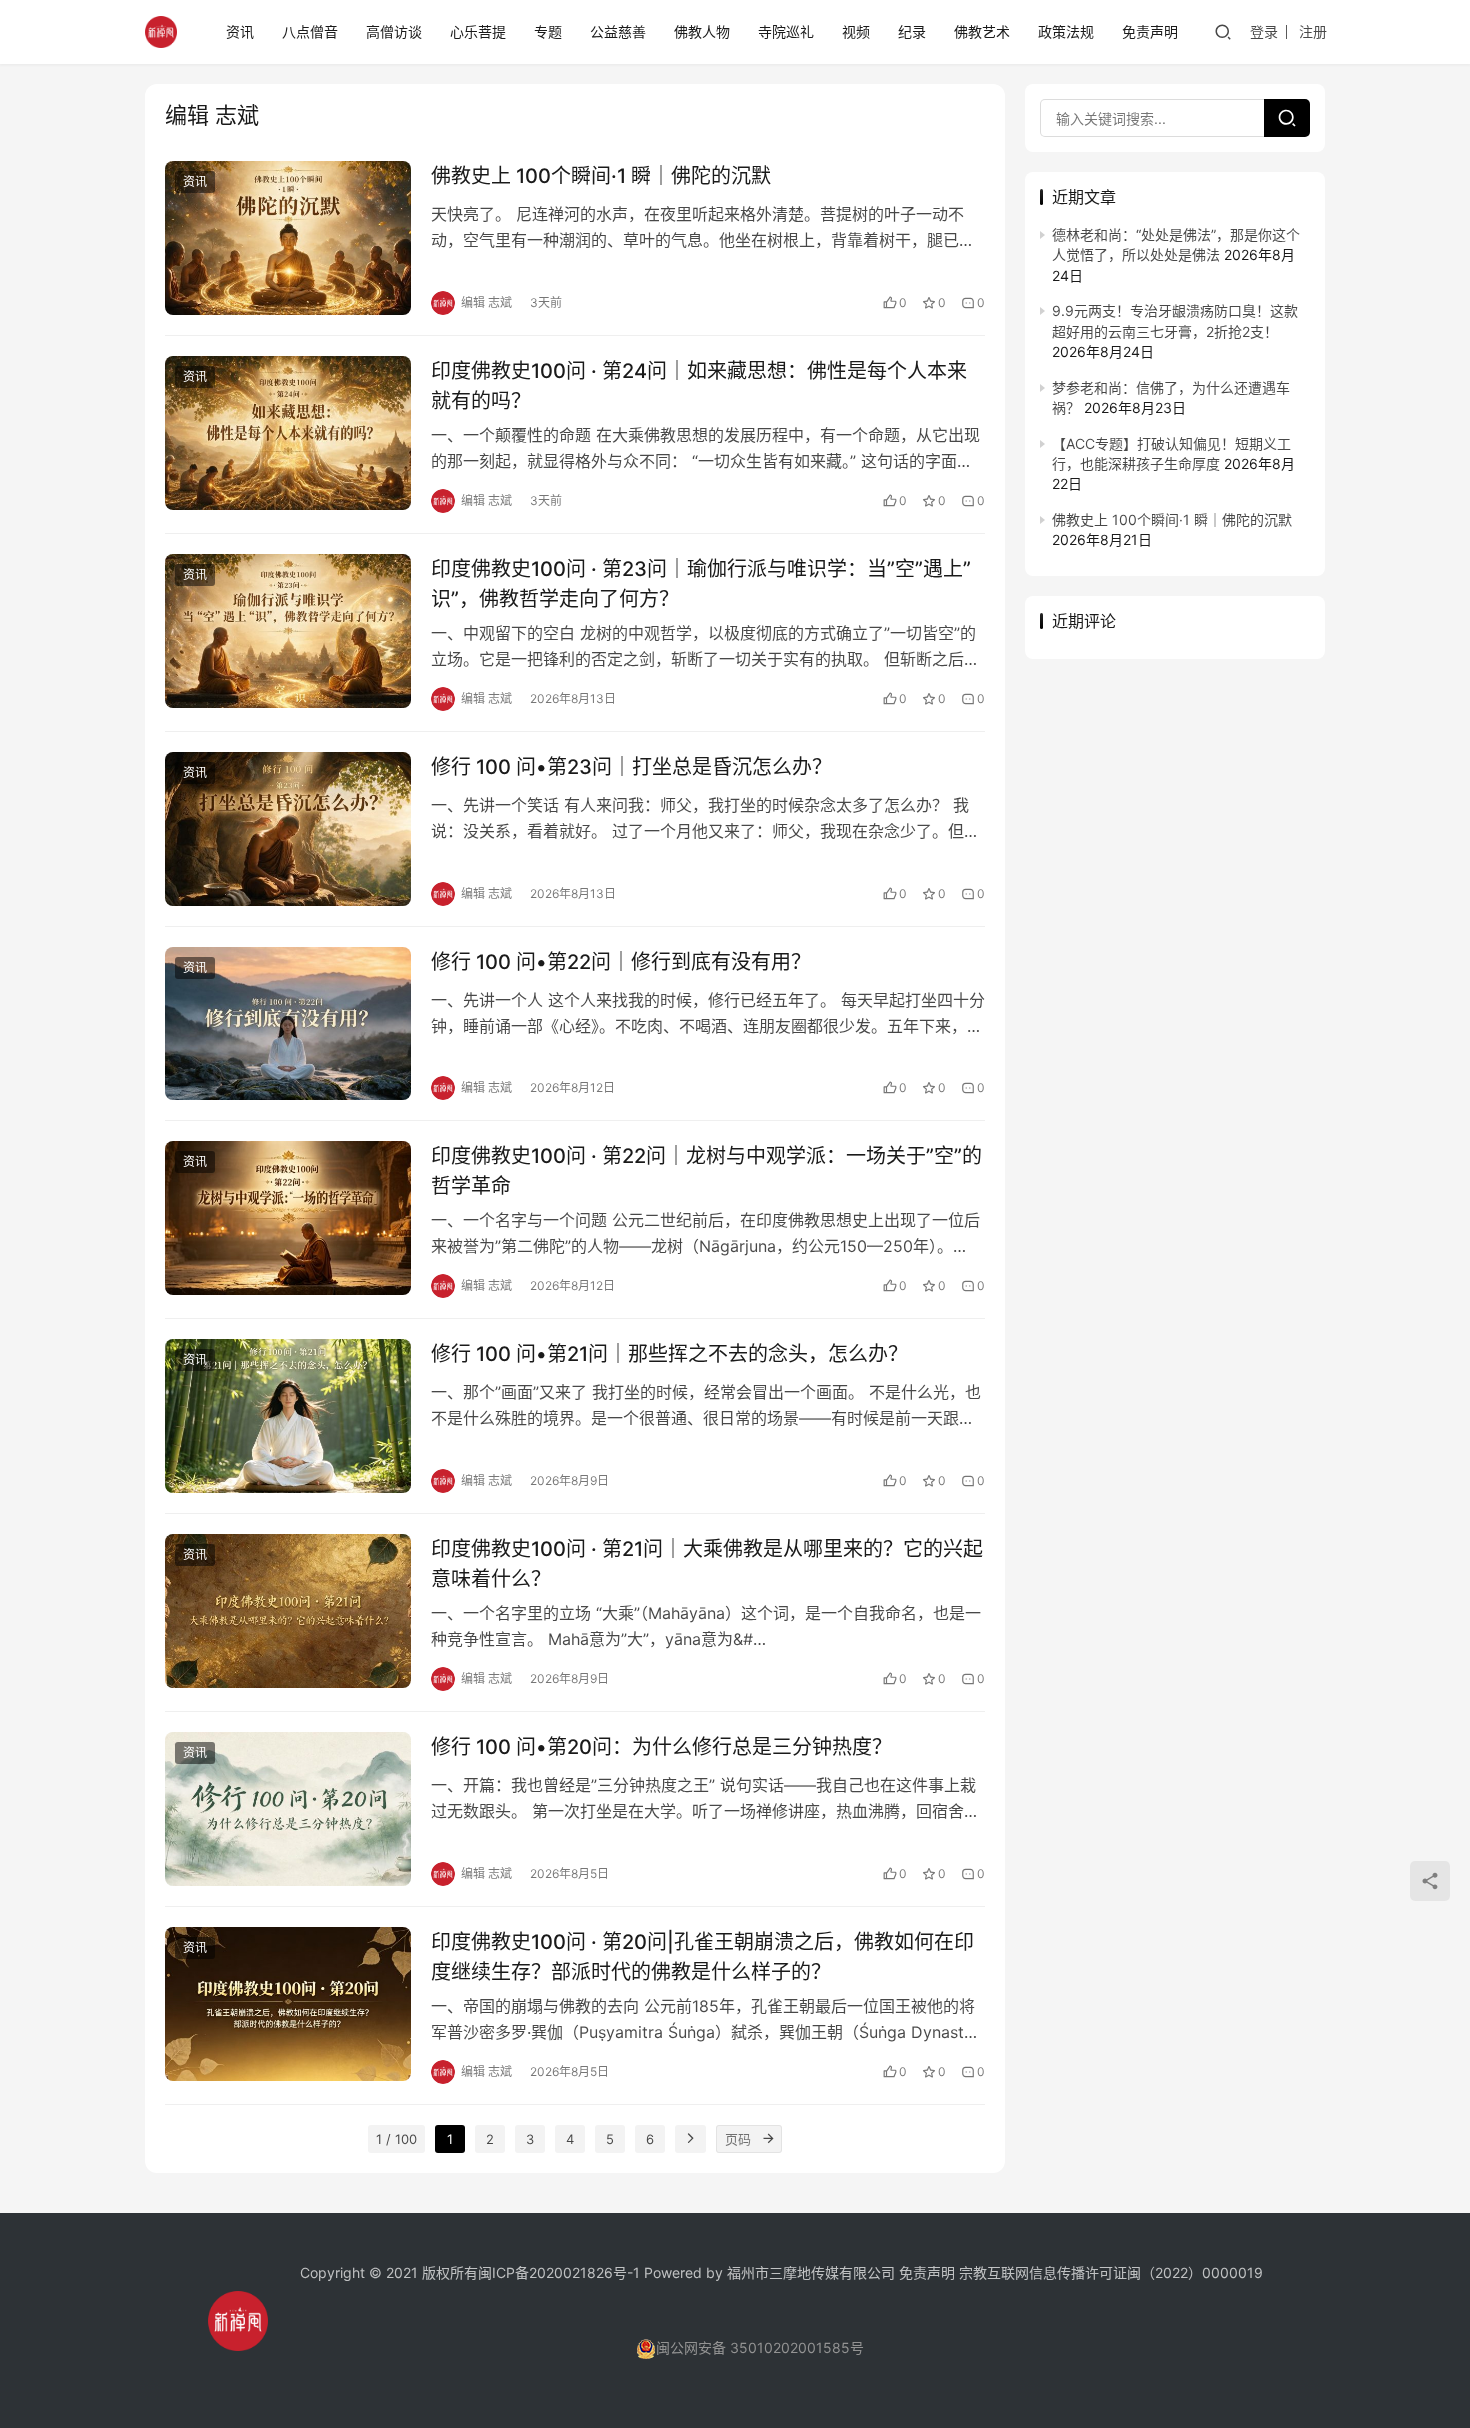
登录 (1264, 31)
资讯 (240, 31)
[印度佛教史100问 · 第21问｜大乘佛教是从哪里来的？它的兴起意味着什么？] (288, 1611)
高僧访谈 (394, 31)
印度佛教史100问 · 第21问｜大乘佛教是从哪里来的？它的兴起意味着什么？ (707, 1563)
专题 (548, 31)
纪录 (912, 31)
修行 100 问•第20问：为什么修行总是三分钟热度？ (661, 1747)
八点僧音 (310, 31)
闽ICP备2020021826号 (552, 2272)
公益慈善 (618, 31)
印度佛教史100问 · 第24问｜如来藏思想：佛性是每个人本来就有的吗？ (699, 385)
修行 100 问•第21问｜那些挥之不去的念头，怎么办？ (669, 1354)
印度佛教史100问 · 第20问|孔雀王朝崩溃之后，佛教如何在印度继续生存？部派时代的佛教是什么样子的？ (702, 1956)
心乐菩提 (478, 31)
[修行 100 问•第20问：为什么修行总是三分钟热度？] (288, 1809)
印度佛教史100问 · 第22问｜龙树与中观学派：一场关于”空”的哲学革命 (706, 1170)
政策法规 (1066, 31)
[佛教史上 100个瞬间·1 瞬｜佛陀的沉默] (288, 238)
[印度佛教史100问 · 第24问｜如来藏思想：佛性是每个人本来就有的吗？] (288, 433)
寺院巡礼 (786, 31)
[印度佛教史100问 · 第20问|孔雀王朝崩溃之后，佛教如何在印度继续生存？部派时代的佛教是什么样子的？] (288, 2004)
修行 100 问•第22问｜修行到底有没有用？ (621, 962)
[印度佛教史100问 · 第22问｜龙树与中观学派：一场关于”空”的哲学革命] (288, 1218)
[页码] (768, 2139)
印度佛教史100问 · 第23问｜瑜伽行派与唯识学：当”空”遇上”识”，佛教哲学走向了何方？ (701, 583)
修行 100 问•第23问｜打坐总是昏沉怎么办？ (631, 767)
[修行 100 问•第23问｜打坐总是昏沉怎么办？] (288, 829)
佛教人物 (702, 31)
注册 (1313, 31)
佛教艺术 (982, 31)
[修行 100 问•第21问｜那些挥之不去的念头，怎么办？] (288, 1416)
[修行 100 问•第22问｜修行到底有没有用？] (288, 1024)
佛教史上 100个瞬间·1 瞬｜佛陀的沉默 (601, 176)
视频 (856, 31)
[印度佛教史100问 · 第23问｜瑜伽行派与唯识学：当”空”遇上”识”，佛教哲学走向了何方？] (288, 631)
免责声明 (1150, 31)
